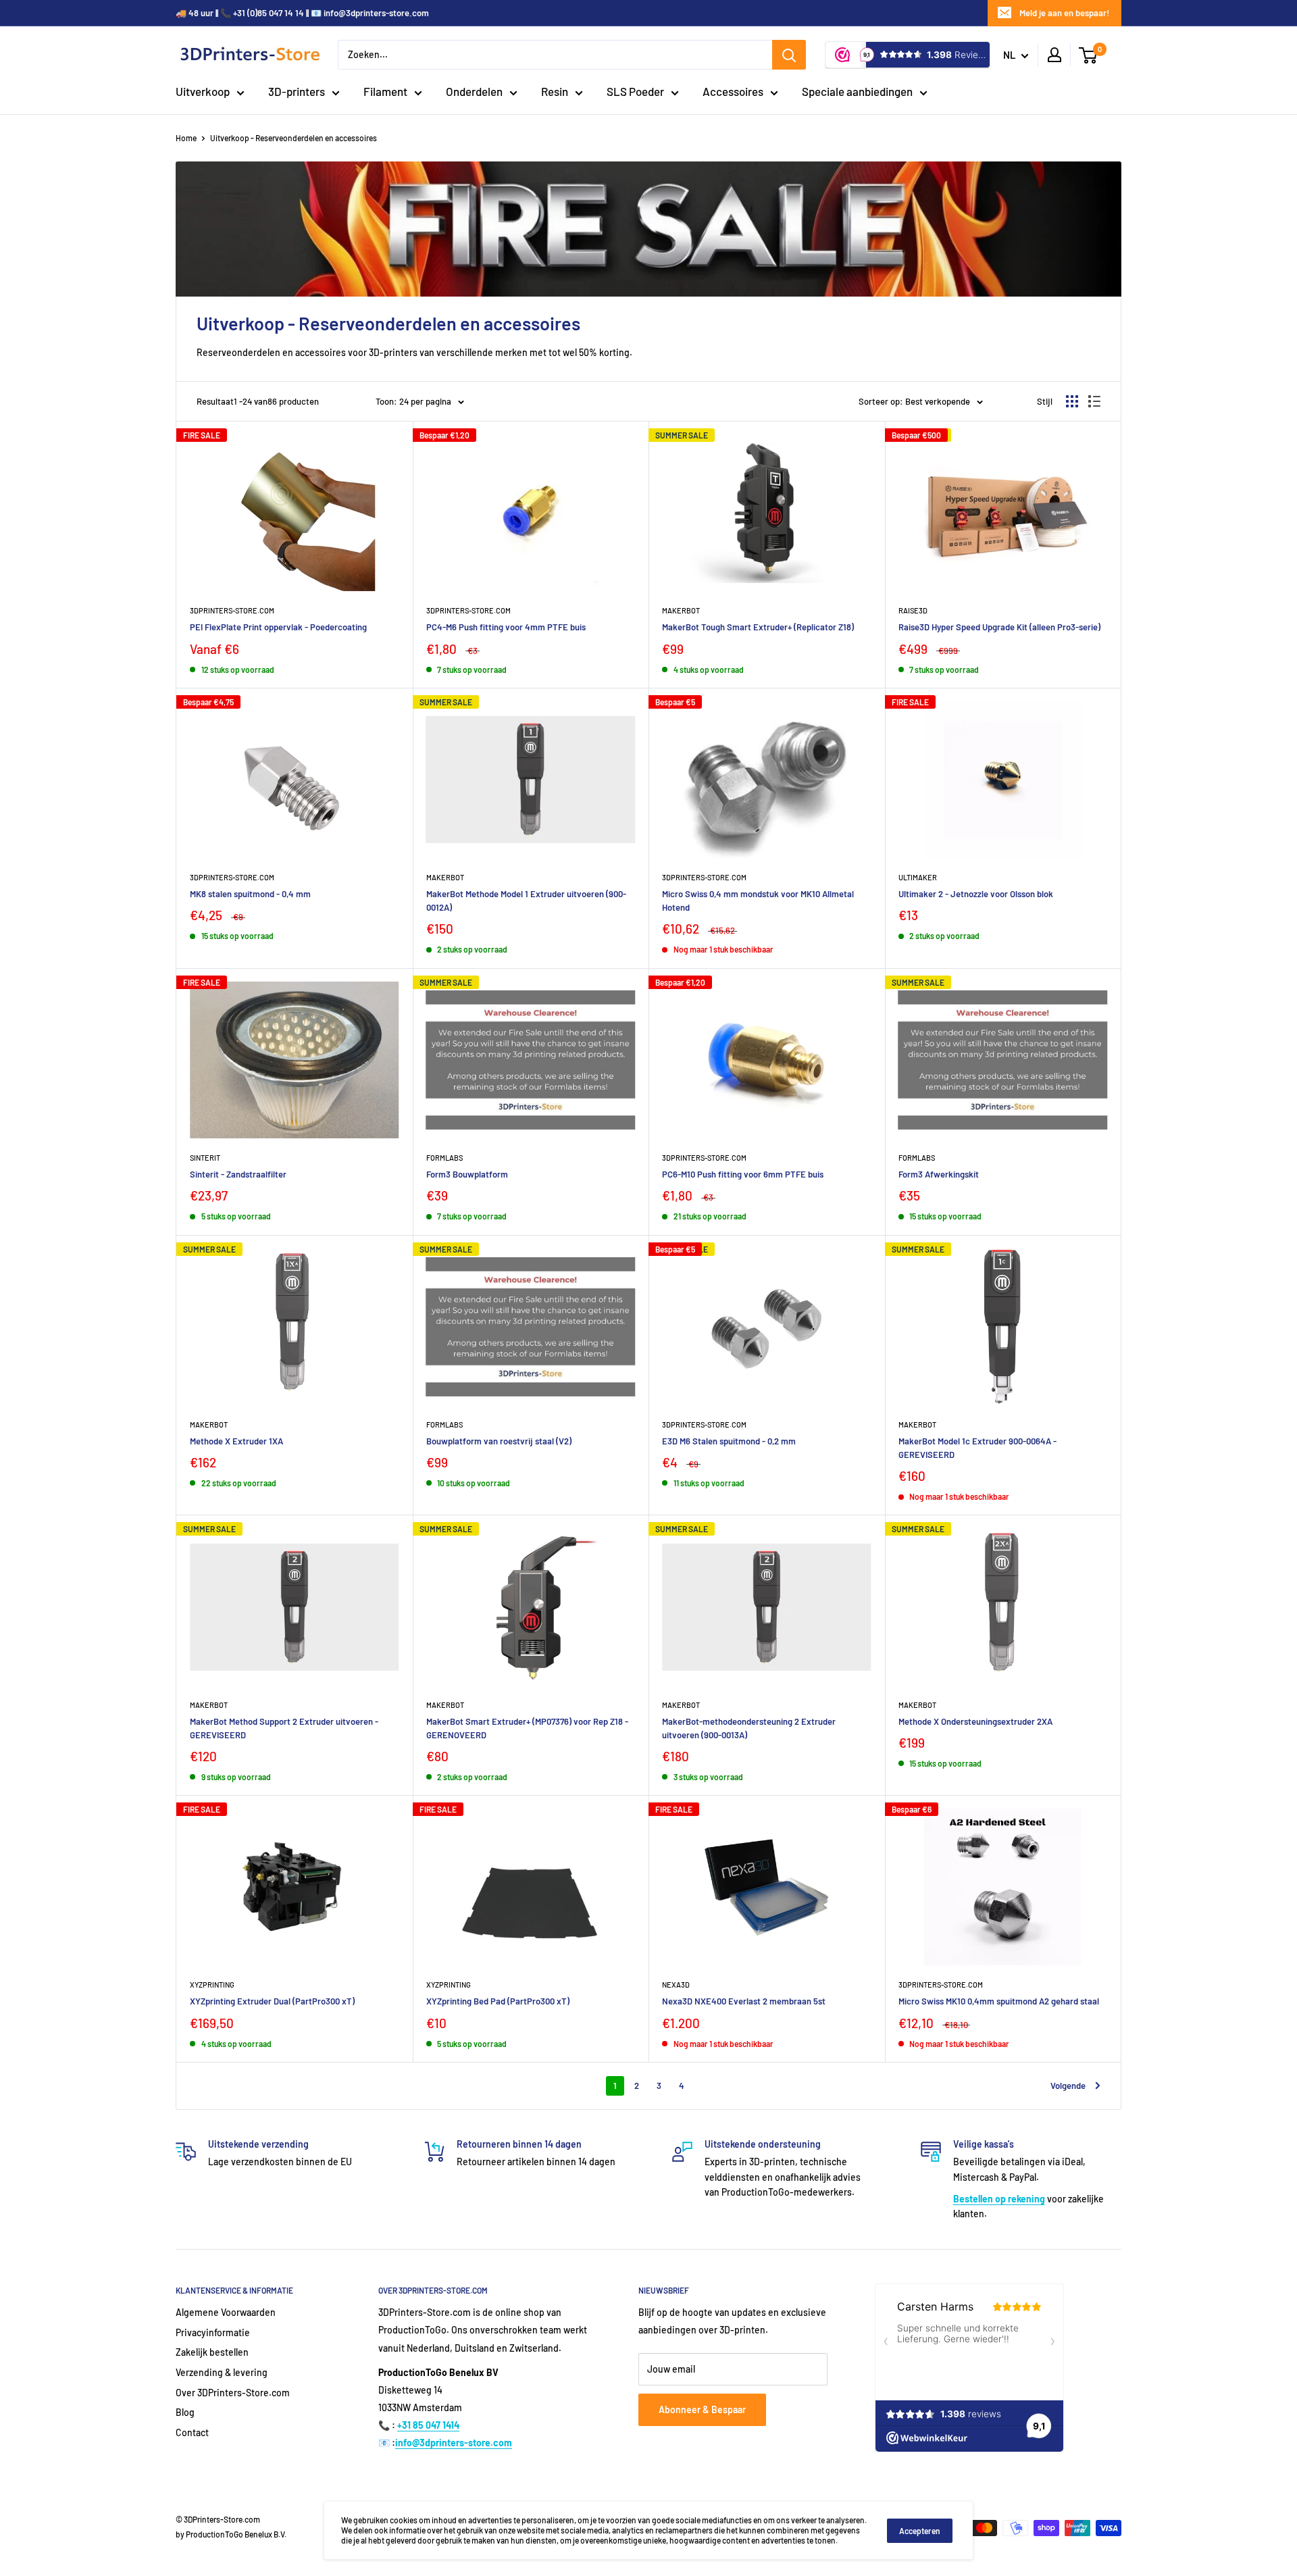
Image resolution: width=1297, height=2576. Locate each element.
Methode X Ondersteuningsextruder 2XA (975, 1721)
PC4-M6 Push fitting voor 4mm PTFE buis (506, 627)
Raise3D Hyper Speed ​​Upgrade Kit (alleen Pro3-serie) (999, 627)
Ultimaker (918, 877)
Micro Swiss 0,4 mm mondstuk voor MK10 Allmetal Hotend (758, 901)
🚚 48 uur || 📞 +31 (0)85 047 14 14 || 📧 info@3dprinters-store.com (302, 13)
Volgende (1068, 2086)
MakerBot (917, 1424)
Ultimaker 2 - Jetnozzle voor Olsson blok (976, 894)
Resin (555, 91)
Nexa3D (676, 1985)
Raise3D (913, 610)
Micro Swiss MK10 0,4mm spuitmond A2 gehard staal (999, 2001)
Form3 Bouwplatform (467, 1174)
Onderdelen (474, 91)
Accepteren (920, 2531)
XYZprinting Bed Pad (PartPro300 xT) (498, 2001)
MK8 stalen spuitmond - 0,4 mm (250, 894)
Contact (192, 2432)
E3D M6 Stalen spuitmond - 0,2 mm (729, 1441)
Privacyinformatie (213, 2332)
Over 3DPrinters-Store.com (233, 2393)
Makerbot (681, 610)
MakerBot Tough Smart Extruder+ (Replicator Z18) (758, 627)
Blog (185, 2412)
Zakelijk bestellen (212, 2352)
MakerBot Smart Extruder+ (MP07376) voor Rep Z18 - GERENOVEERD (527, 1728)
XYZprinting (212, 1985)
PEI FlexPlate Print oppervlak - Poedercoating (278, 627)
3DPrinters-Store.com (232, 610)
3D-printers (297, 91)
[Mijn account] (1054, 55)
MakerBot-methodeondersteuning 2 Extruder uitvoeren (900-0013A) (749, 1728)
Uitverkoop (203, 91)
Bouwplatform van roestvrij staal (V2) (499, 1441)
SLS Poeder (635, 91)
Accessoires (733, 91)
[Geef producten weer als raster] (1072, 401)
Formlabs (444, 1158)
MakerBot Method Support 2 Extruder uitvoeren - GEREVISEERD (284, 1728)
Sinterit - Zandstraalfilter (238, 1174)
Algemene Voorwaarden (226, 2312)
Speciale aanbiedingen (857, 91)
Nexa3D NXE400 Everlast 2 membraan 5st (744, 2001)
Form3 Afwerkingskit (939, 1174)
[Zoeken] (789, 55)
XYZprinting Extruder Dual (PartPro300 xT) (272, 2001)
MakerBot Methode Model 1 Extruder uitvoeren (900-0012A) (526, 901)
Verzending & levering (222, 2372)
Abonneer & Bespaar (702, 2409)
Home (186, 138)
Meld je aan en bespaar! (1064, 13)
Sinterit (205, 1158)
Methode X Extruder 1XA (236, 1441)
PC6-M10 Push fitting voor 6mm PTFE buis (743, 1174)
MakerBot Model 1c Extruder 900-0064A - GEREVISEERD (977, 1448)
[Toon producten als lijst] (1094, 401)
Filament (385, 91)
